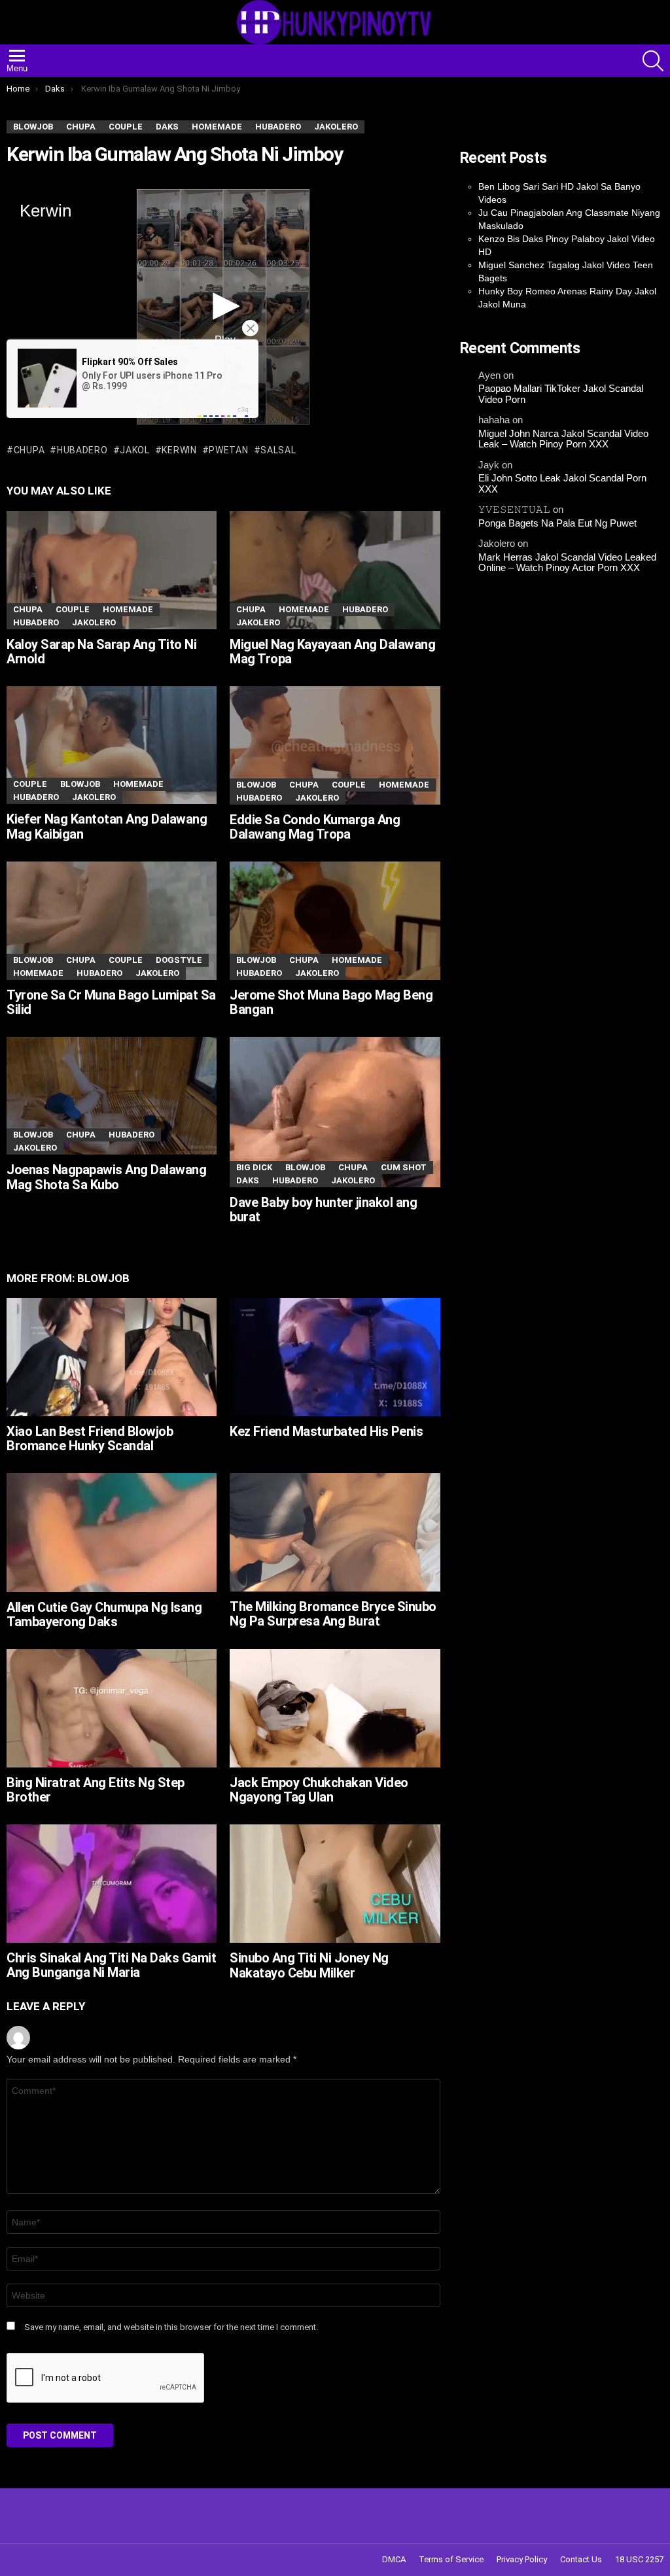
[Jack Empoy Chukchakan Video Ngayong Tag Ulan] (335, 1708)
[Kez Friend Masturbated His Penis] (335, 1357)
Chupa (29, 450)
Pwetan (228, 450)
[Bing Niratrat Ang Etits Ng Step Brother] (112, 1708)
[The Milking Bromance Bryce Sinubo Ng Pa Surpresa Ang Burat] (335, 1532)
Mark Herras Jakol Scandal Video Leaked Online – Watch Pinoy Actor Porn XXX (567, 563)
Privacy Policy (522, 2559)
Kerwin (179, 450)
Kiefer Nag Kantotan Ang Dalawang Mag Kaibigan (107, 827)
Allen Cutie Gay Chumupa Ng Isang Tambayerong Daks (104, 1615)
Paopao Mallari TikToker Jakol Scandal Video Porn (561, 394)
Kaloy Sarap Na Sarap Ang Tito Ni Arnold (101, 652)
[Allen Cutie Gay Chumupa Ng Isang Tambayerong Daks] (112, 1533)
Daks (248, 1180)
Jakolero (94, 622)
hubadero (82, 450)
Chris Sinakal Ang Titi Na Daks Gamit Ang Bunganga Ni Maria (111, 1965)
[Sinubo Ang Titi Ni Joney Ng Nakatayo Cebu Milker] (335, 1884)
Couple (73, 609)
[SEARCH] (653, 61)
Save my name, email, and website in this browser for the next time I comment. (171, 2327)
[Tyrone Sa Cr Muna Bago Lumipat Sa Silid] (112, 921)
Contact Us (581, 2559)
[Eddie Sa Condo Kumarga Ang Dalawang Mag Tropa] (335, 745)
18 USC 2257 (639, 2559)
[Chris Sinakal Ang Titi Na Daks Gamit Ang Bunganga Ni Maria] (112, 1884)
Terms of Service (451, 2559)
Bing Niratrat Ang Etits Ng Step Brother (96, 1790)
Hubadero (36, 622)
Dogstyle (179, 960)
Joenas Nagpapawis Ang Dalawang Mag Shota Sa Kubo (106, 1177)
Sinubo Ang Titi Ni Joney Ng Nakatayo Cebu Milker (309, 1965)
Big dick (254, 1167)
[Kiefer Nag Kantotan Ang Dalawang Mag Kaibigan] (112, 745)
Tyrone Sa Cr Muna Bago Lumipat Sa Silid (111, 1002)
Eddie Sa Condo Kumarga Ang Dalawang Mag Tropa (315, 827)
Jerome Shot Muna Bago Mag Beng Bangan (331, 1002)
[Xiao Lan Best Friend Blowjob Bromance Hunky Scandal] (112, 1357)
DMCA (394, 2559)
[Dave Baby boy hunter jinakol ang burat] (335, 1112)
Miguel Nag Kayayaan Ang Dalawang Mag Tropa (332, 652)
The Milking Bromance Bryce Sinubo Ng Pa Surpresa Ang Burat (333, 1614)
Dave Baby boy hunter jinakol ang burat (323, 1210)
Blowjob (80, 784)
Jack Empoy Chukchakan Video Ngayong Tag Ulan (319, 1790)
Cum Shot (404, 1167)
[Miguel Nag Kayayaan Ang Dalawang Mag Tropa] (335, 570)
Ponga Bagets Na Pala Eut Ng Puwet (557, 523)
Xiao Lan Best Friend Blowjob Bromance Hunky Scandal (90, 1439)
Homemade (128, 609)
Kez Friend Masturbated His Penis (326, 1431)
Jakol (135, 450)
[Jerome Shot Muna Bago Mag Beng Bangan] (335, 921)
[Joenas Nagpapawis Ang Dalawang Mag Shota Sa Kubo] (112, 1096)
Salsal (278, 450)
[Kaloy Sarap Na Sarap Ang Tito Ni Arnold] (112, 570)
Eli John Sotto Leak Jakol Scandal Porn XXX (562, 484)
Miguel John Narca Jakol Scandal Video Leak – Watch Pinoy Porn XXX (563, 439)
